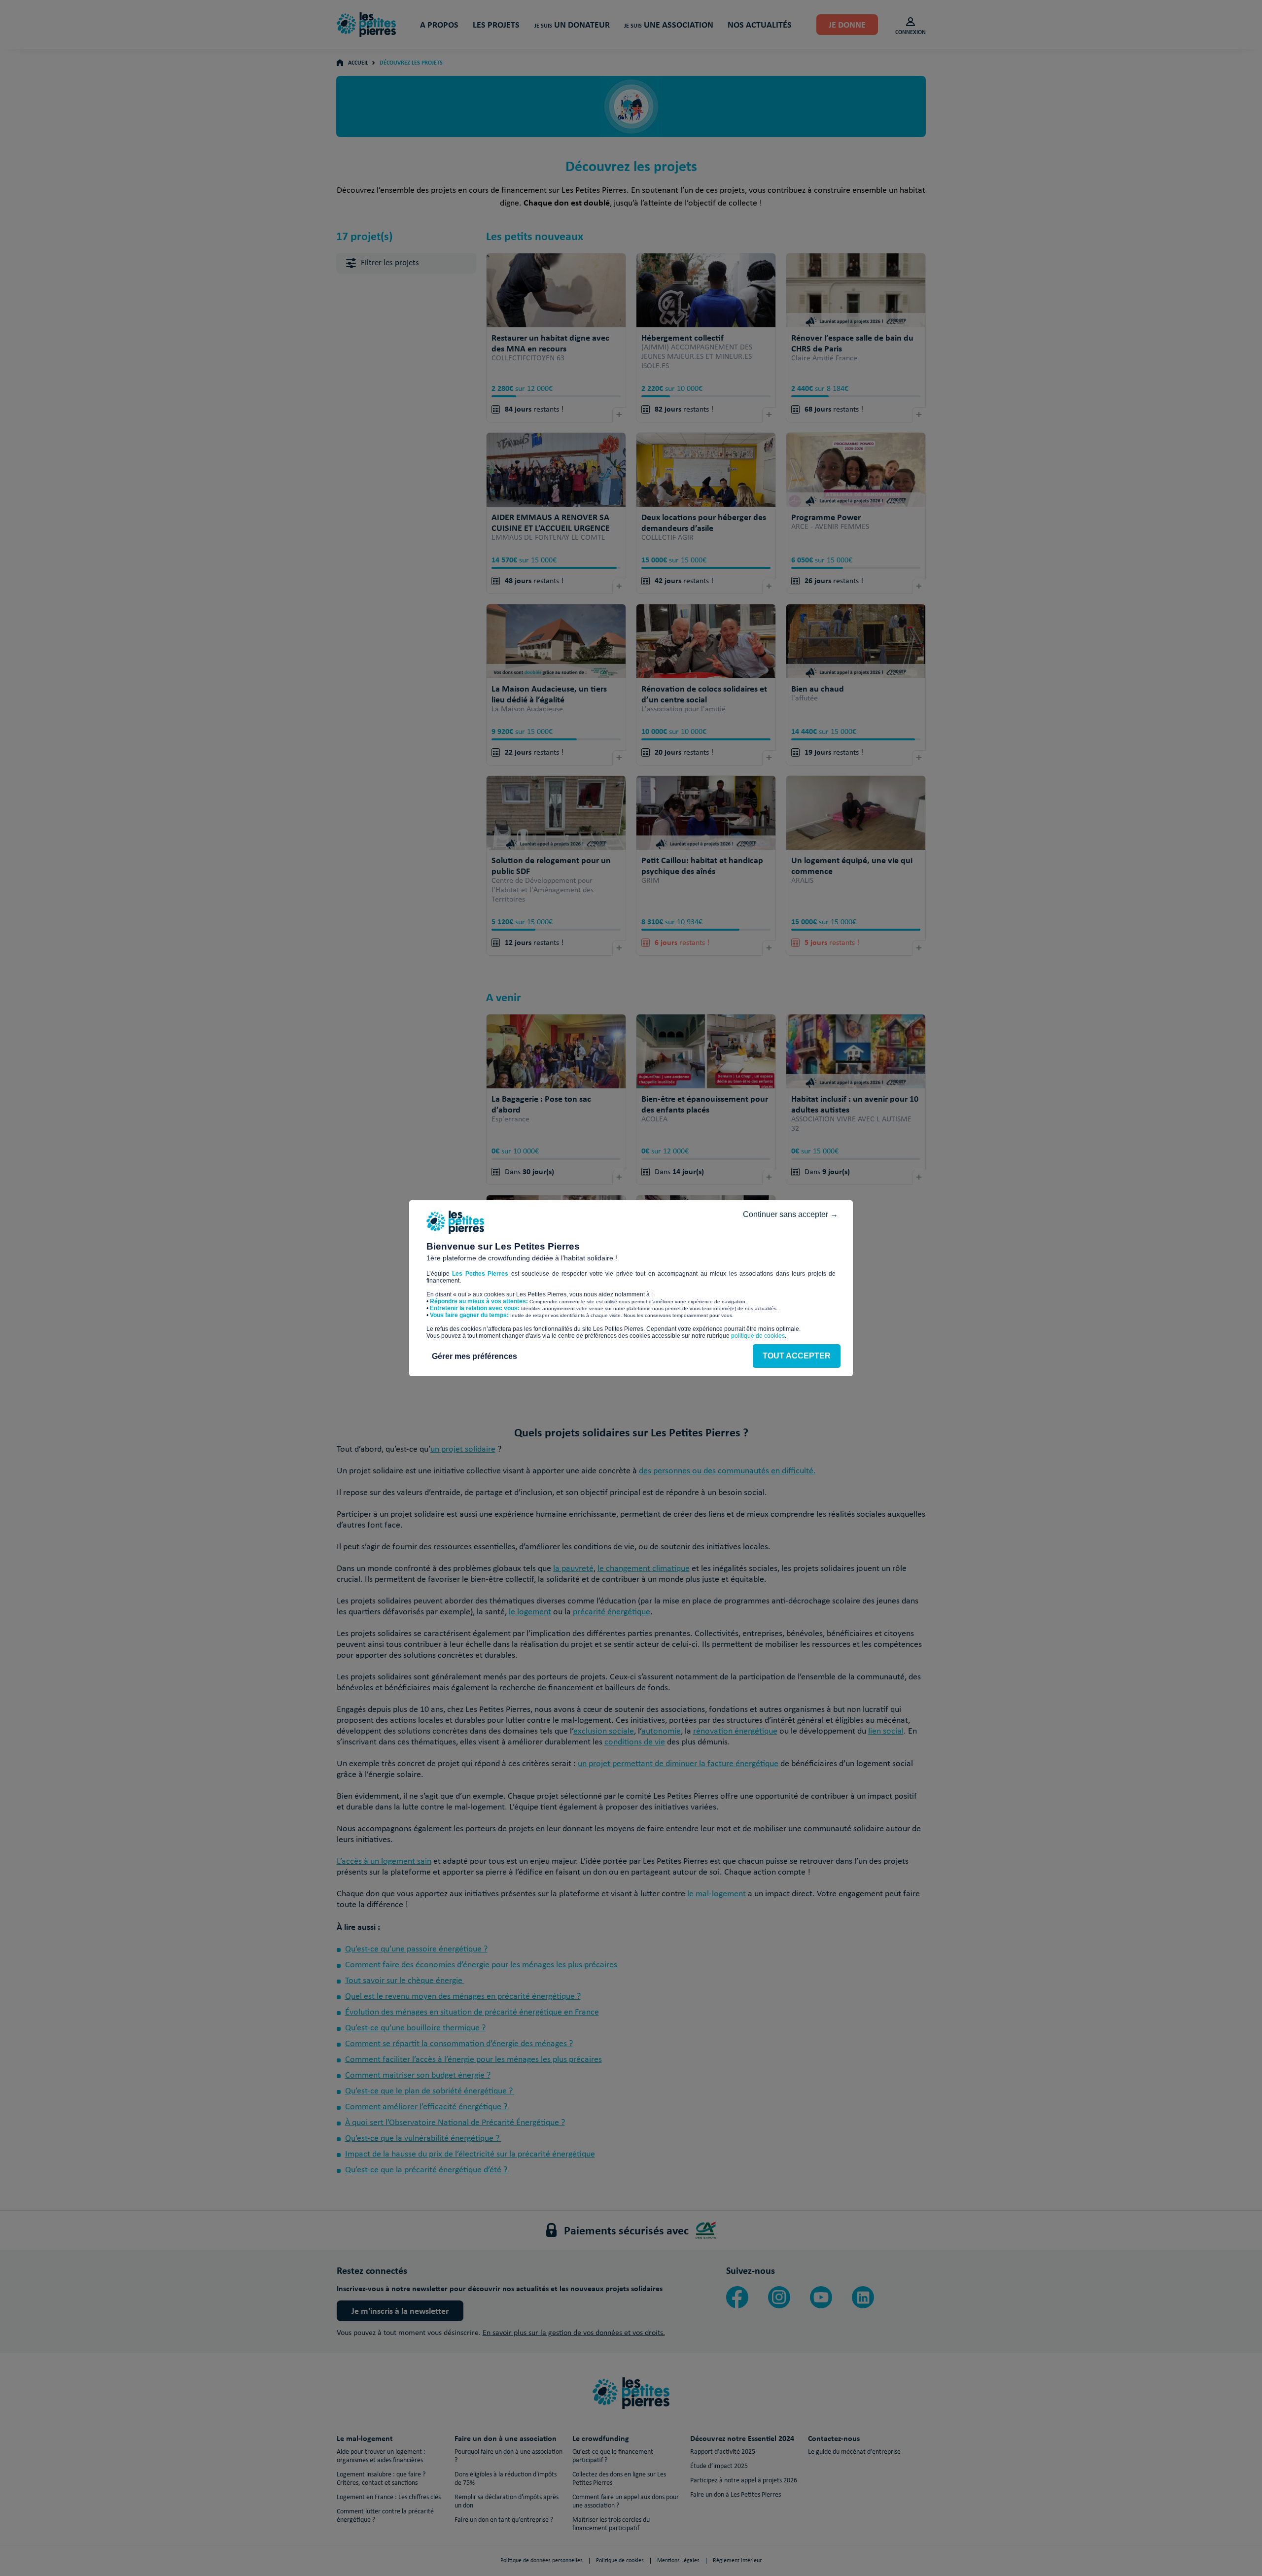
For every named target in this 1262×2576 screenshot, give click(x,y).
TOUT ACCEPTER (797, 1356)
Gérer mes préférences (474, 1356)
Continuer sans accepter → (790, 1214)
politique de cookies (758, 1336)
